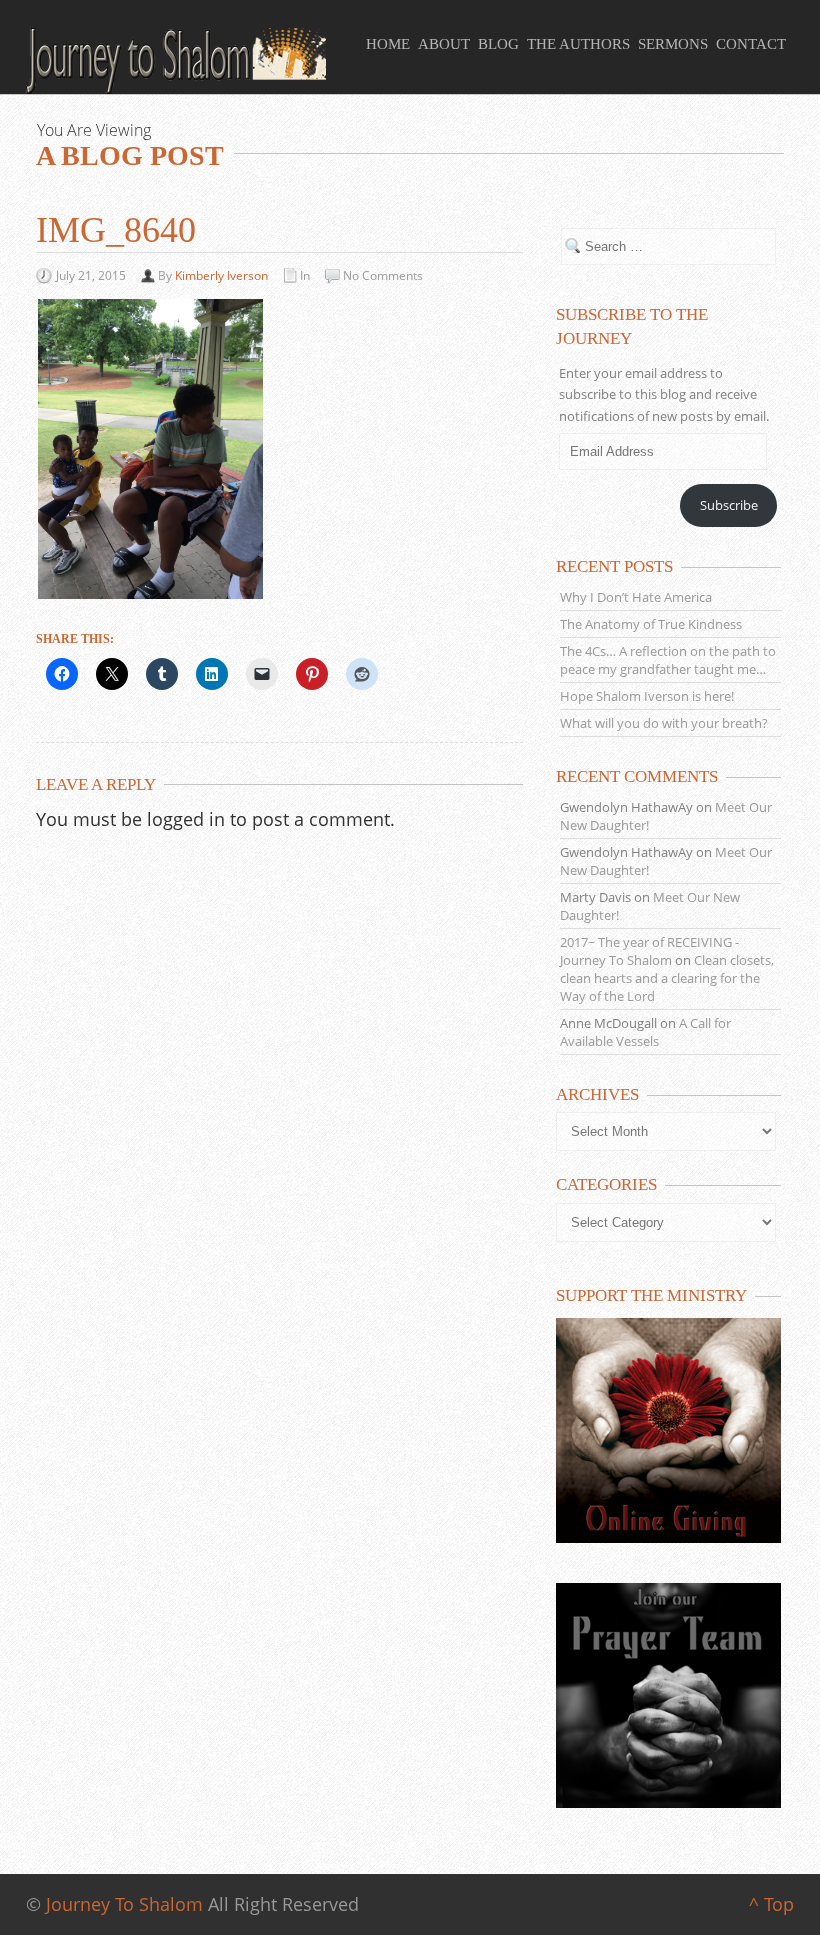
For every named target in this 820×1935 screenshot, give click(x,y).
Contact (751, 44)
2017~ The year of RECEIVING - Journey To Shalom (649, 951)
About (444, 44)
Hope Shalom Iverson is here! (647, 696)
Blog (498, 44)
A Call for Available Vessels (645, 1032)
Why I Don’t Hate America (636, 597)
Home (388, 44)
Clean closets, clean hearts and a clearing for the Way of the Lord (667, 978)
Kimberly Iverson (221, 275)
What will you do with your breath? (664, 723)
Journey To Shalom (124, 1904)
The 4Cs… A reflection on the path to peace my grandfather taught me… (668, 660)
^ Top (771, 1904)
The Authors (578, 44)
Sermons (673, 44)
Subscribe (729, 505)
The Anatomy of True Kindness (651, 624)
